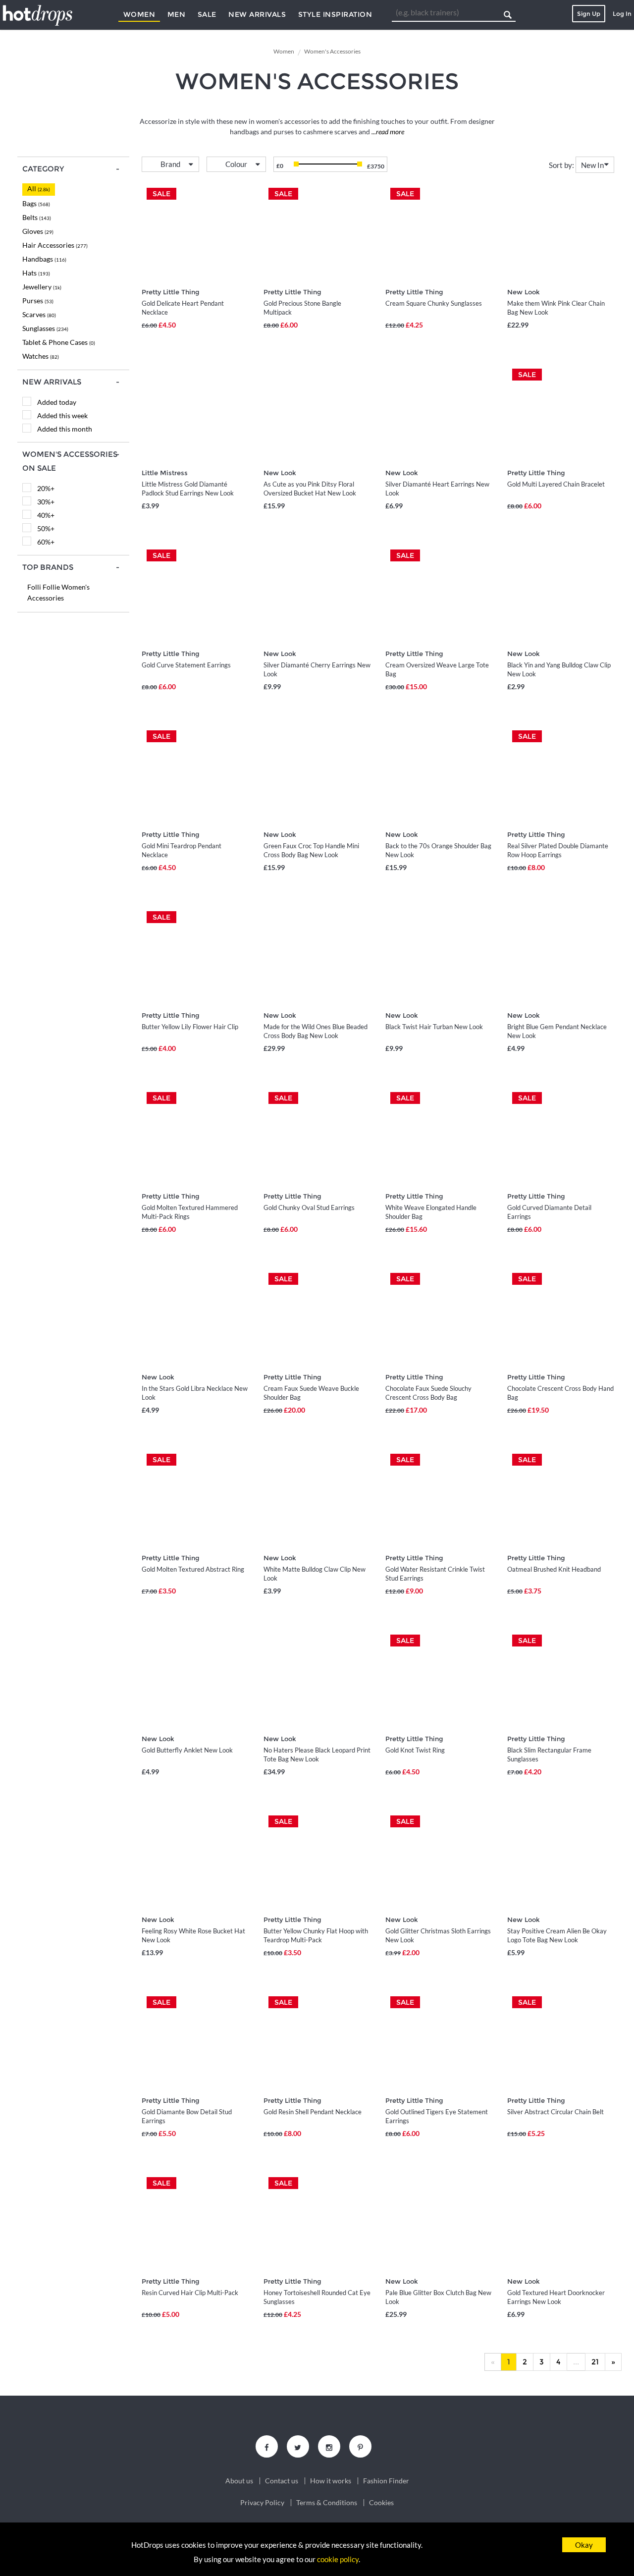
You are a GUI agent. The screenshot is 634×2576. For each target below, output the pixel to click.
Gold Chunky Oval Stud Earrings (309, 1207)
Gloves (38, 231)
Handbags (44, 259)
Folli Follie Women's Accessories (58, 592)
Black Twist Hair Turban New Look (434, 1027)
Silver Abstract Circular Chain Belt (555, 2112)
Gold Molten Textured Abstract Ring (193, 1569)
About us (239, 2481)
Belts (37, 217)
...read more (387, 132)
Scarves (39, 314)
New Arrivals (257, 14)
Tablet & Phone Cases (59, 342)
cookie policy (338, 2559)
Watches (41, 356)
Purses (38, 301)
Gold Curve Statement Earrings (186, 665)
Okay (584, 2545)
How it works (331, 2481)
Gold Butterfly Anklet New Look (187, 1750)
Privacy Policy (262, 2503)
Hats (36, 273)
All (39, 189)
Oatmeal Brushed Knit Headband (554, 1569)
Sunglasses (45, 328)
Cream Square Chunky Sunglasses (434, 303)
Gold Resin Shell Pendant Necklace (313, 2112)
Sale (207, 14)
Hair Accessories (55, 245)
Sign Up (589, 14)
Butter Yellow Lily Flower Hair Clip (190, 1027)
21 (595, 2362)
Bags (36, 203)
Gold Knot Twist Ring (415, 1750)
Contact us (282, 2481)
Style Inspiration (335, 14)
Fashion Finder (386, 2481)
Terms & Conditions (327, 2503)
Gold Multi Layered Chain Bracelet (556, 484)
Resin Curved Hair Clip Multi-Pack (190, 2293)
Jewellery (42, 287)
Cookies (381, 2503)
